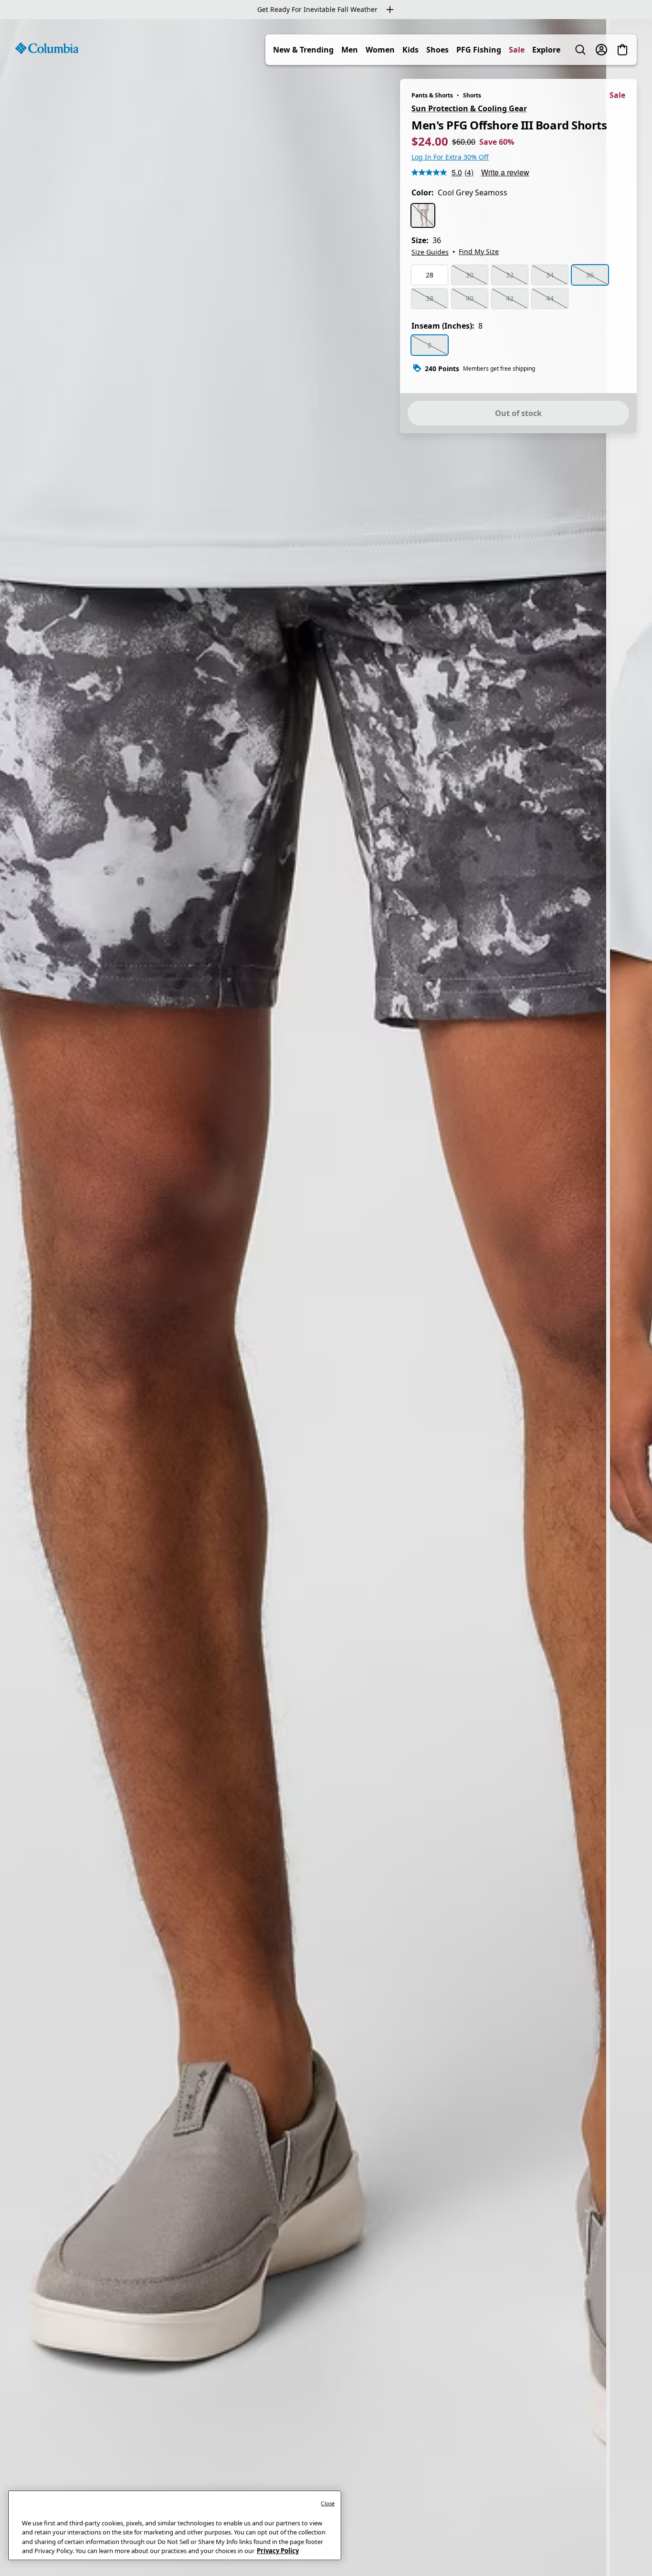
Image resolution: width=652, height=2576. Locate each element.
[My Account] (601, 50)
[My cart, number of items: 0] (622, 50)
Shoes (437, 50)
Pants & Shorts (432, 95)
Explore (546, 50)
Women (380, 50)
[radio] (423, 215)
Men (350, 50)
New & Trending (303, 50)
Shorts (472, 95)
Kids (410, 50)
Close (328, 2503)
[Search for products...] (580, 50)
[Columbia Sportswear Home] (47, 48)
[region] (326, 1298)
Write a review (505, 172)
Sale (517, 50)
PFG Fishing (479, 50)
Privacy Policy (278, 2551)
